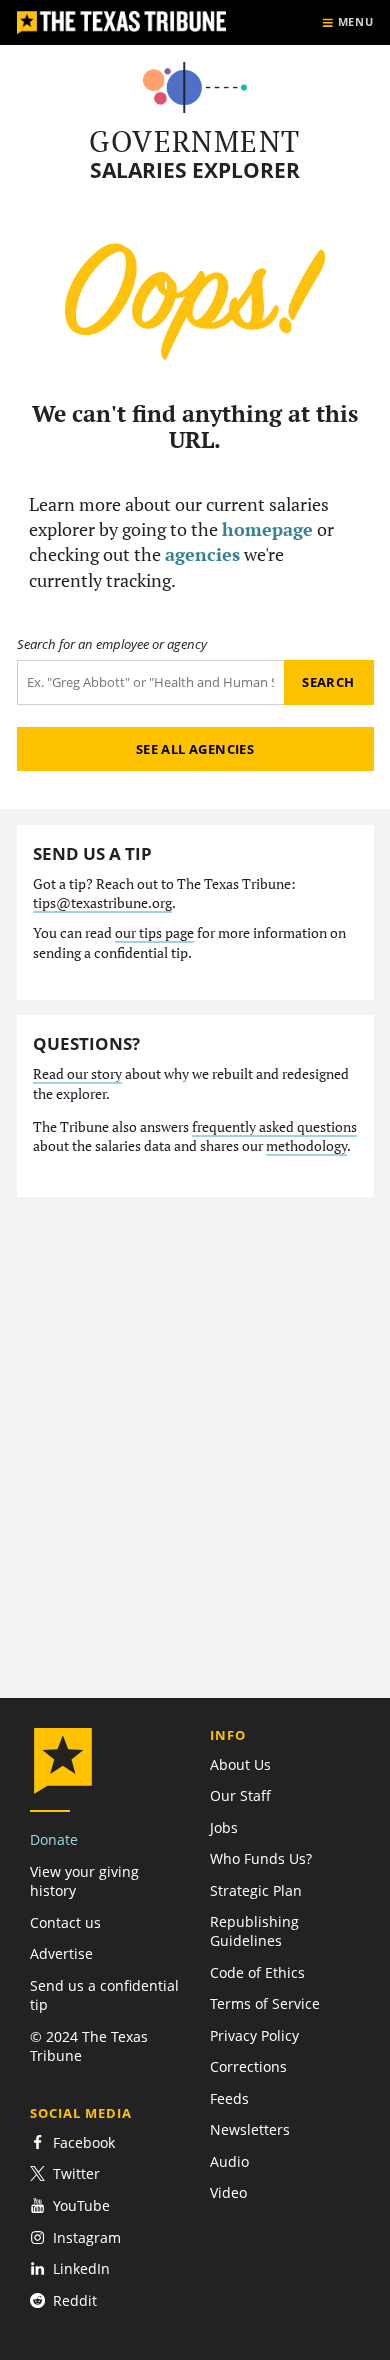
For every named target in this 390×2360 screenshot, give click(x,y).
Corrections (248, 2066)
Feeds (229, 2098)
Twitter (76, 2173)
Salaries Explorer (195, 170)
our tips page (154, 933)
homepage (267, 529)
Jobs (224, 1827)
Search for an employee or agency (112, 644)
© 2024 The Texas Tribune (89, 2046)
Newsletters (250, 2129)
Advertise (61, 1953)
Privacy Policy (254, 2035)
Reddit (75, 2300)
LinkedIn (81, 2268)
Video (228, 2192)
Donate (54, 1839)
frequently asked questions (274, 1127)
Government (194, 141)
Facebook (84, 2142)
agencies (202, 554)
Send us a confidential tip (104, 1995)
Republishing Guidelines (254, 1931)
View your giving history (84, 1881)
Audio (229, 2161)
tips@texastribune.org (102, 903)
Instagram (87, 2237)
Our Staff (240, 1795)
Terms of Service (265, 2003)
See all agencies (195, 749)
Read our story (77, 1074)
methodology (306, 1146)
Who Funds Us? (261, 1858)
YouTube (81, 2205)
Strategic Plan (256, 1890)
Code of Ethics (257, 1972)
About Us (240, 1764)
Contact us (65, 1922)
